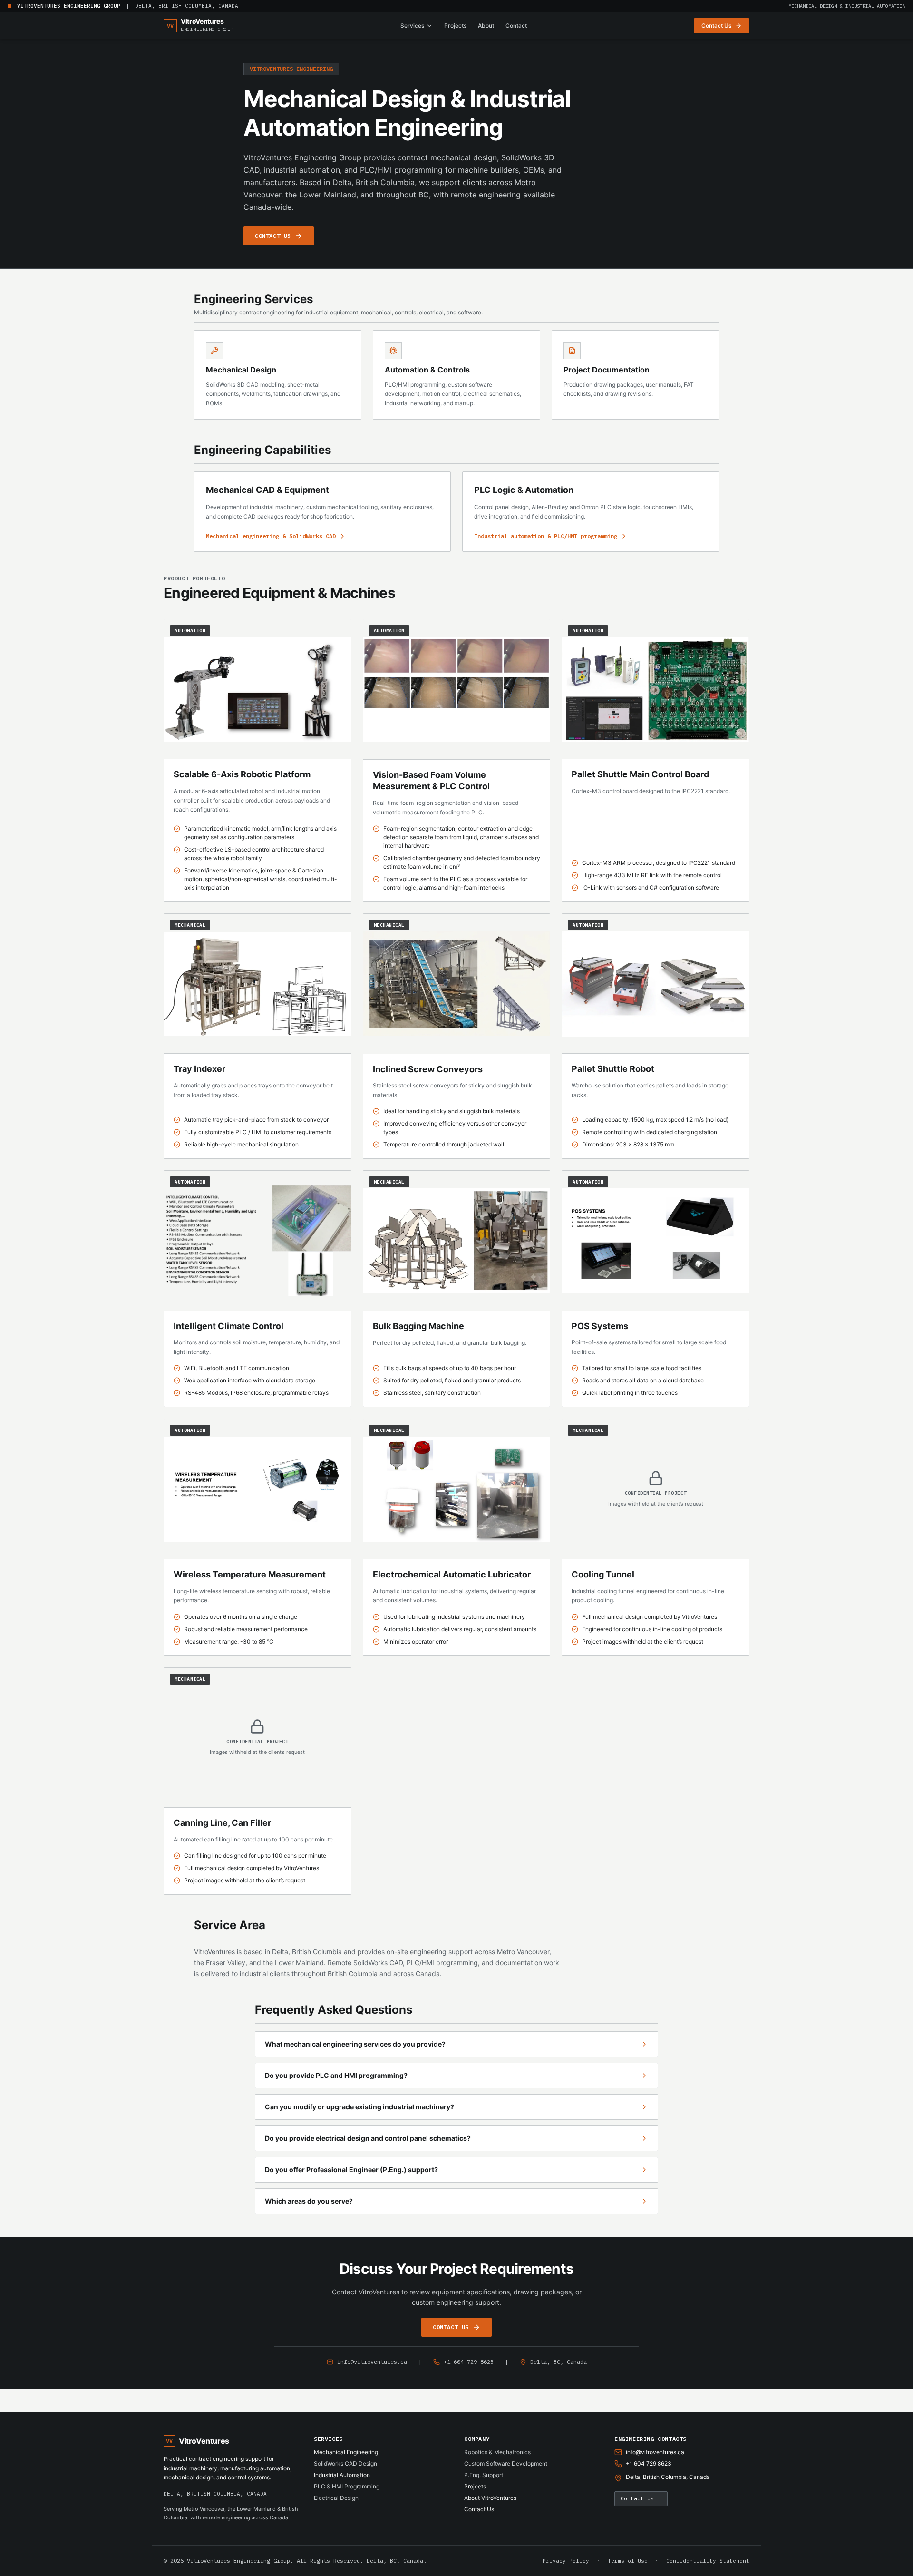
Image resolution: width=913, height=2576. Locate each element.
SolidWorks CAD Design (345, 2463)
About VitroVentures (490, 2498)
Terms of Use (628, 2561)
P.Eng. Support (484, 2475)
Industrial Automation (342, 2475)
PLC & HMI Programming (347, 2486)
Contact (516, 25)
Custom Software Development (506, 2463)
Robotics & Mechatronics (497, 2452)
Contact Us (479, 2509)
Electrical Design (336, 2498)
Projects (455, 25)
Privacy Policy (566, 2561)
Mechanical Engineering (346, 2452)
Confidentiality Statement (708, 2561)
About (486, 25)
